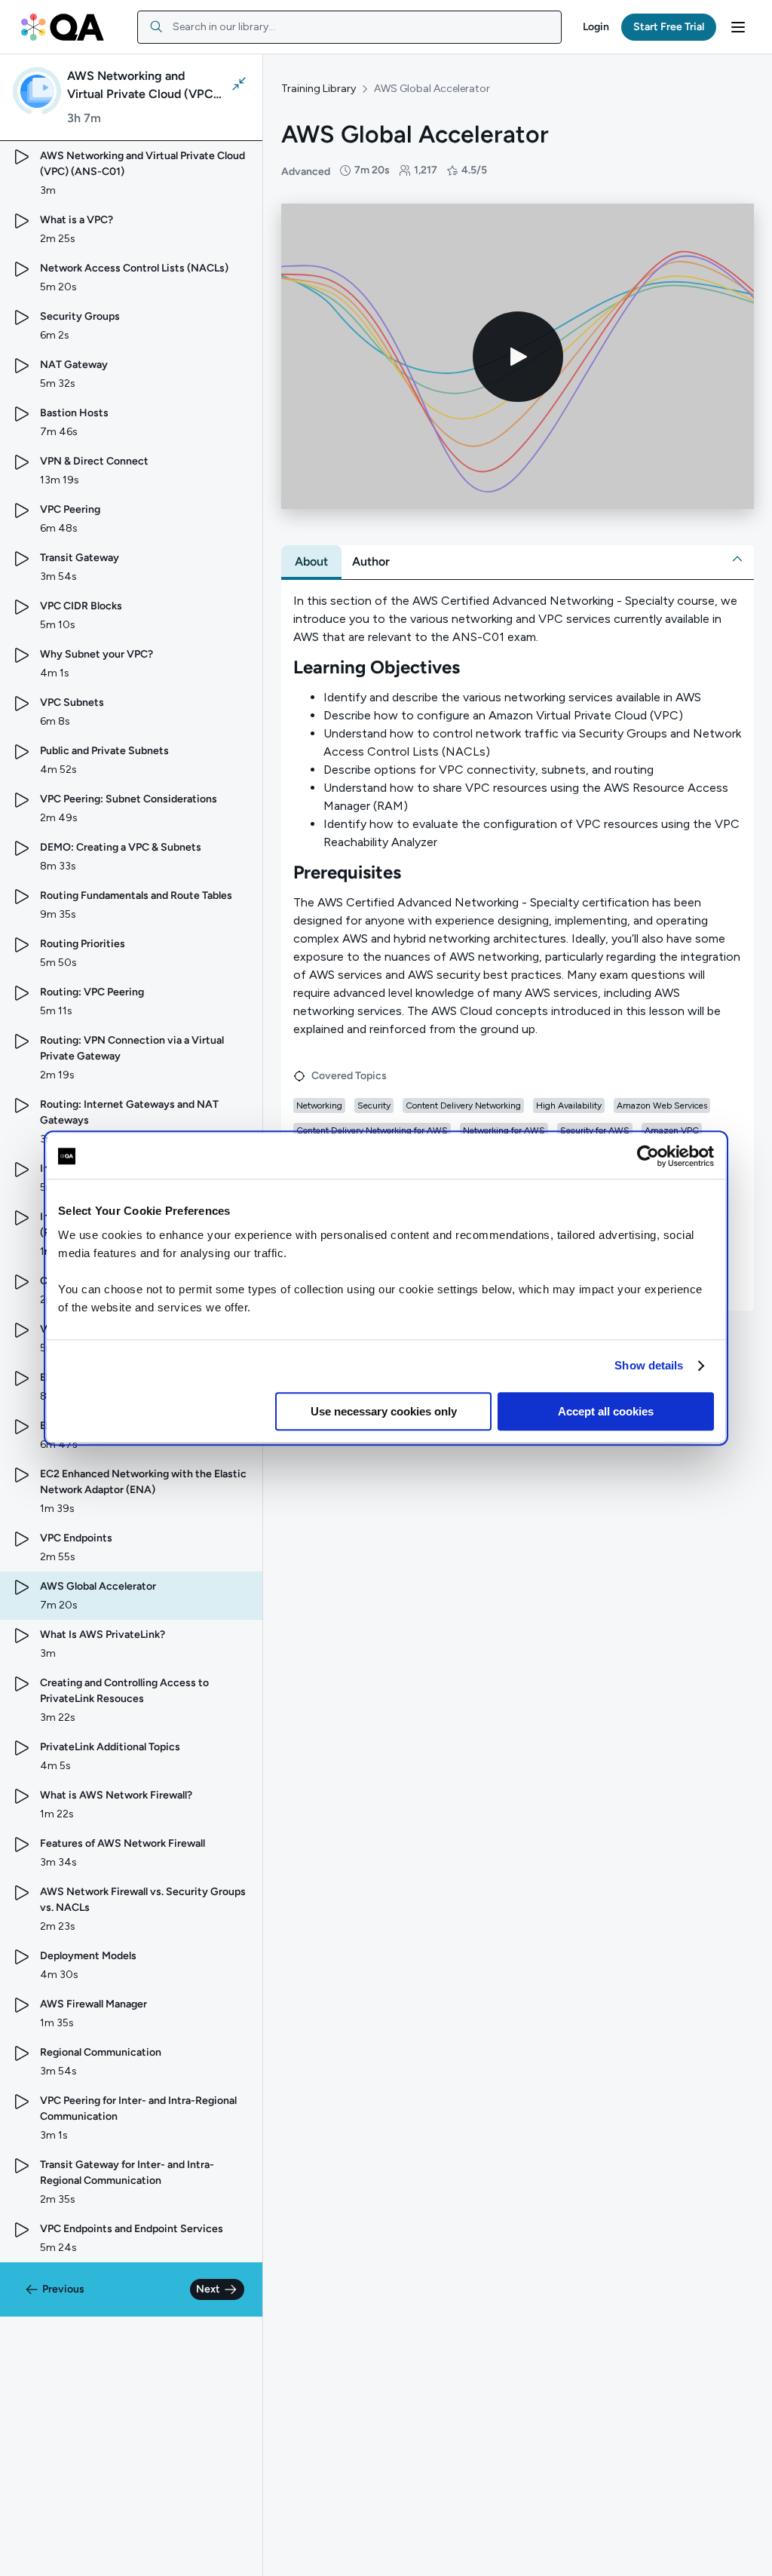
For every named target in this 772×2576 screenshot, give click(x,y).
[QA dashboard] (63, 27)
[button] (596, 27)
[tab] (311, 562)
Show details (649, 1365)
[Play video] (518, 357)
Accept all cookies (606, 1411)
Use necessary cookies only (384, 1411)
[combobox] (349, 27)
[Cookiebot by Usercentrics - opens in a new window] (648, 1156)
